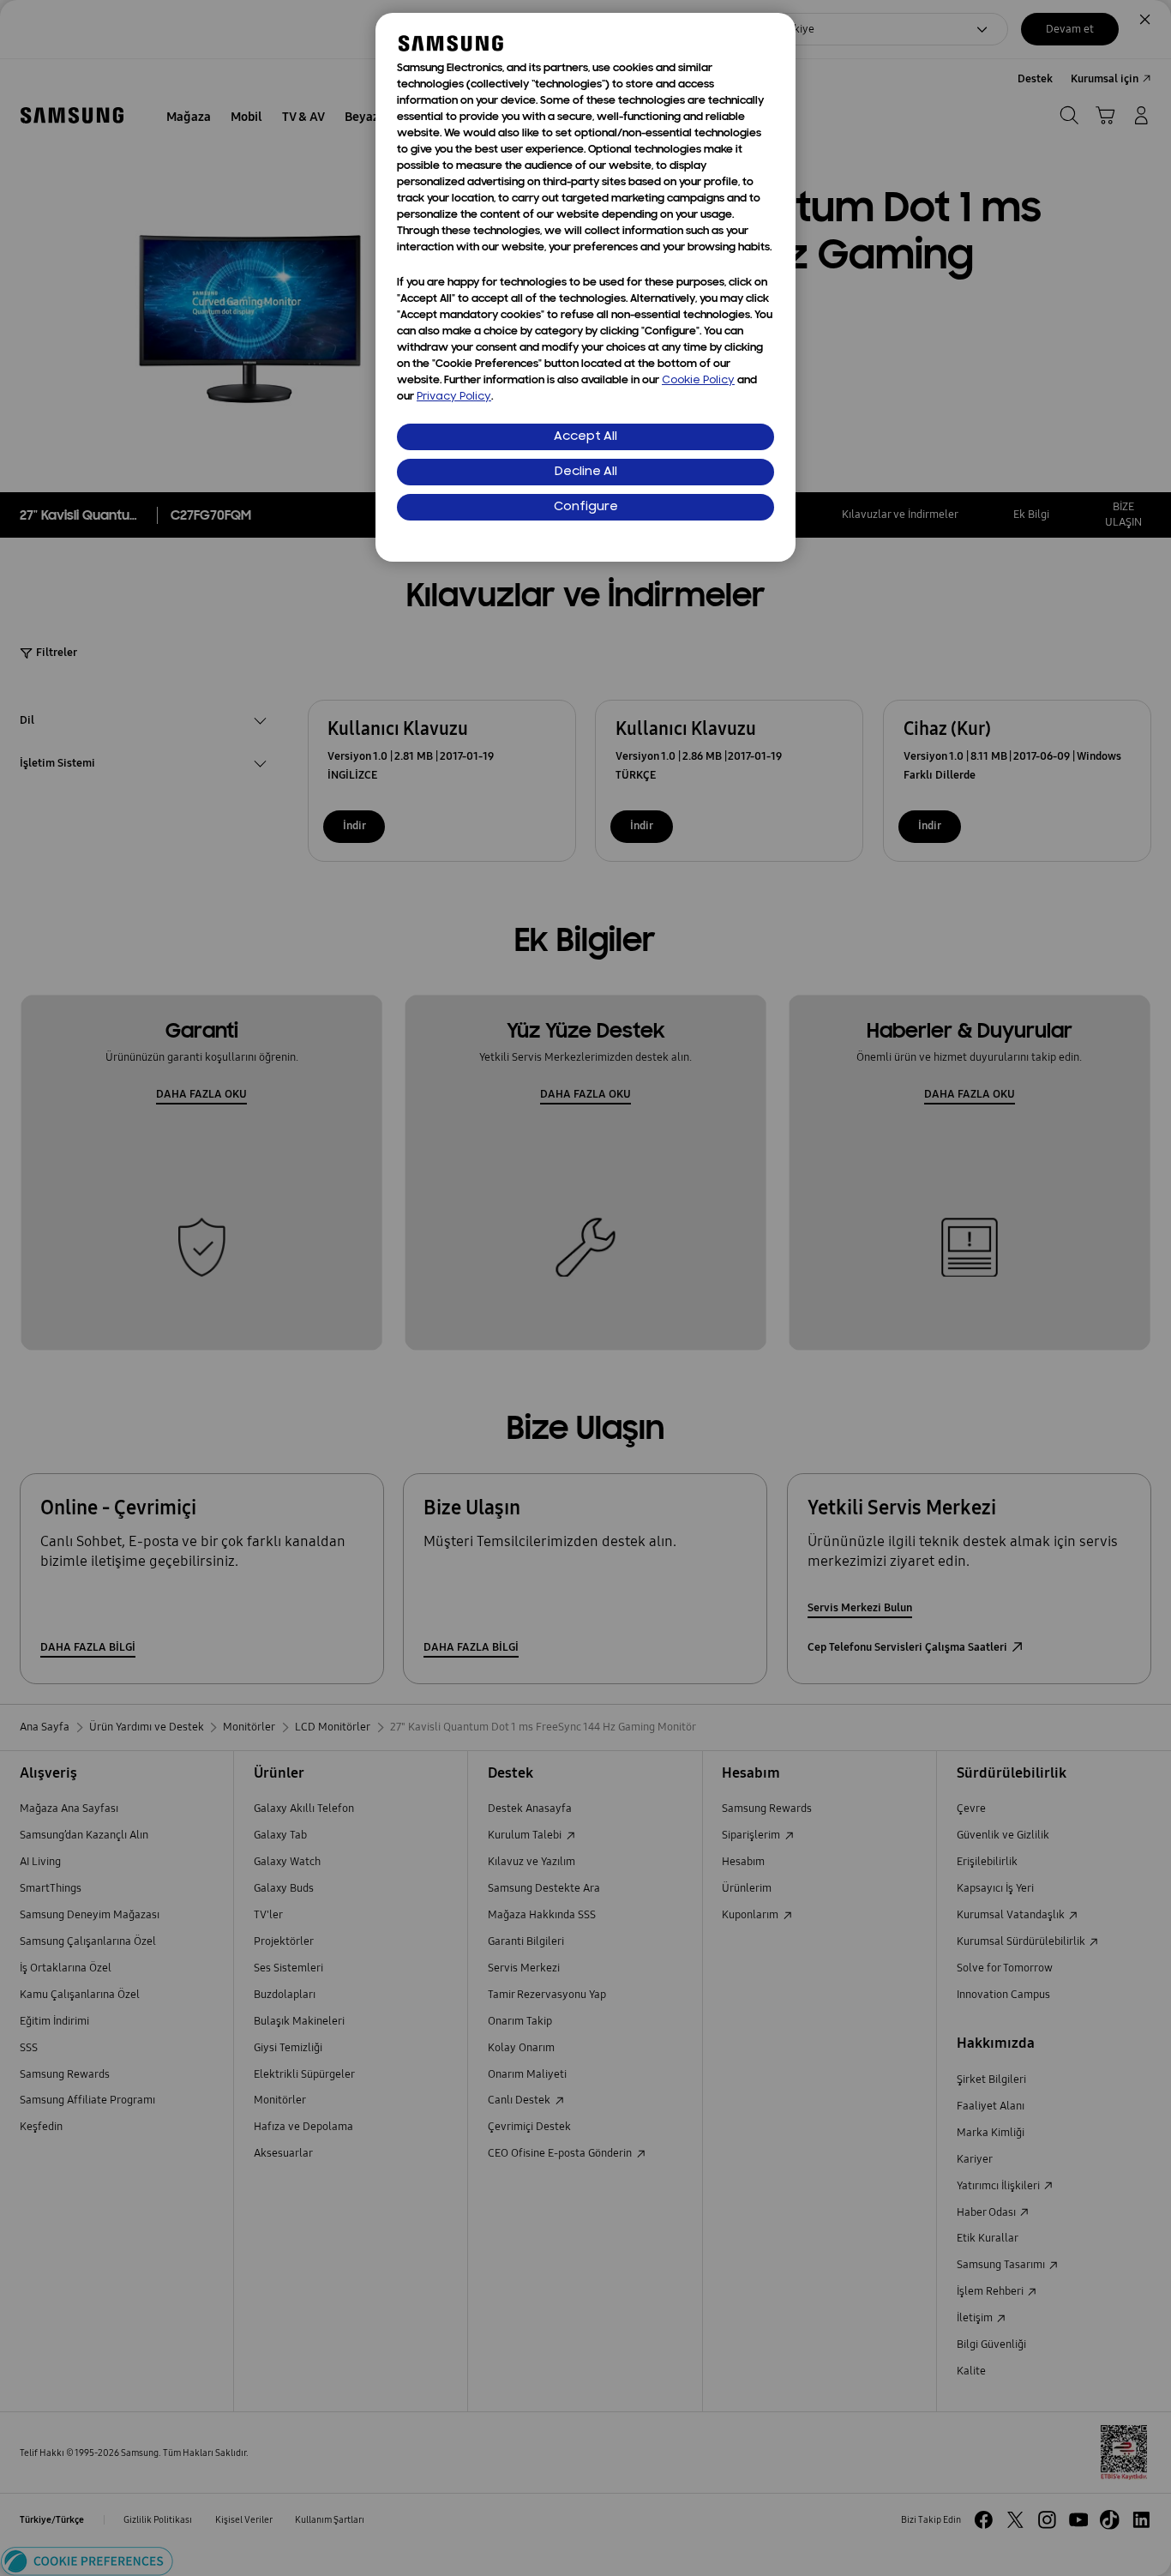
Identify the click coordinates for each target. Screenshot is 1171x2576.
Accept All (585, 437)
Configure (586, 507)
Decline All (586, 472)
